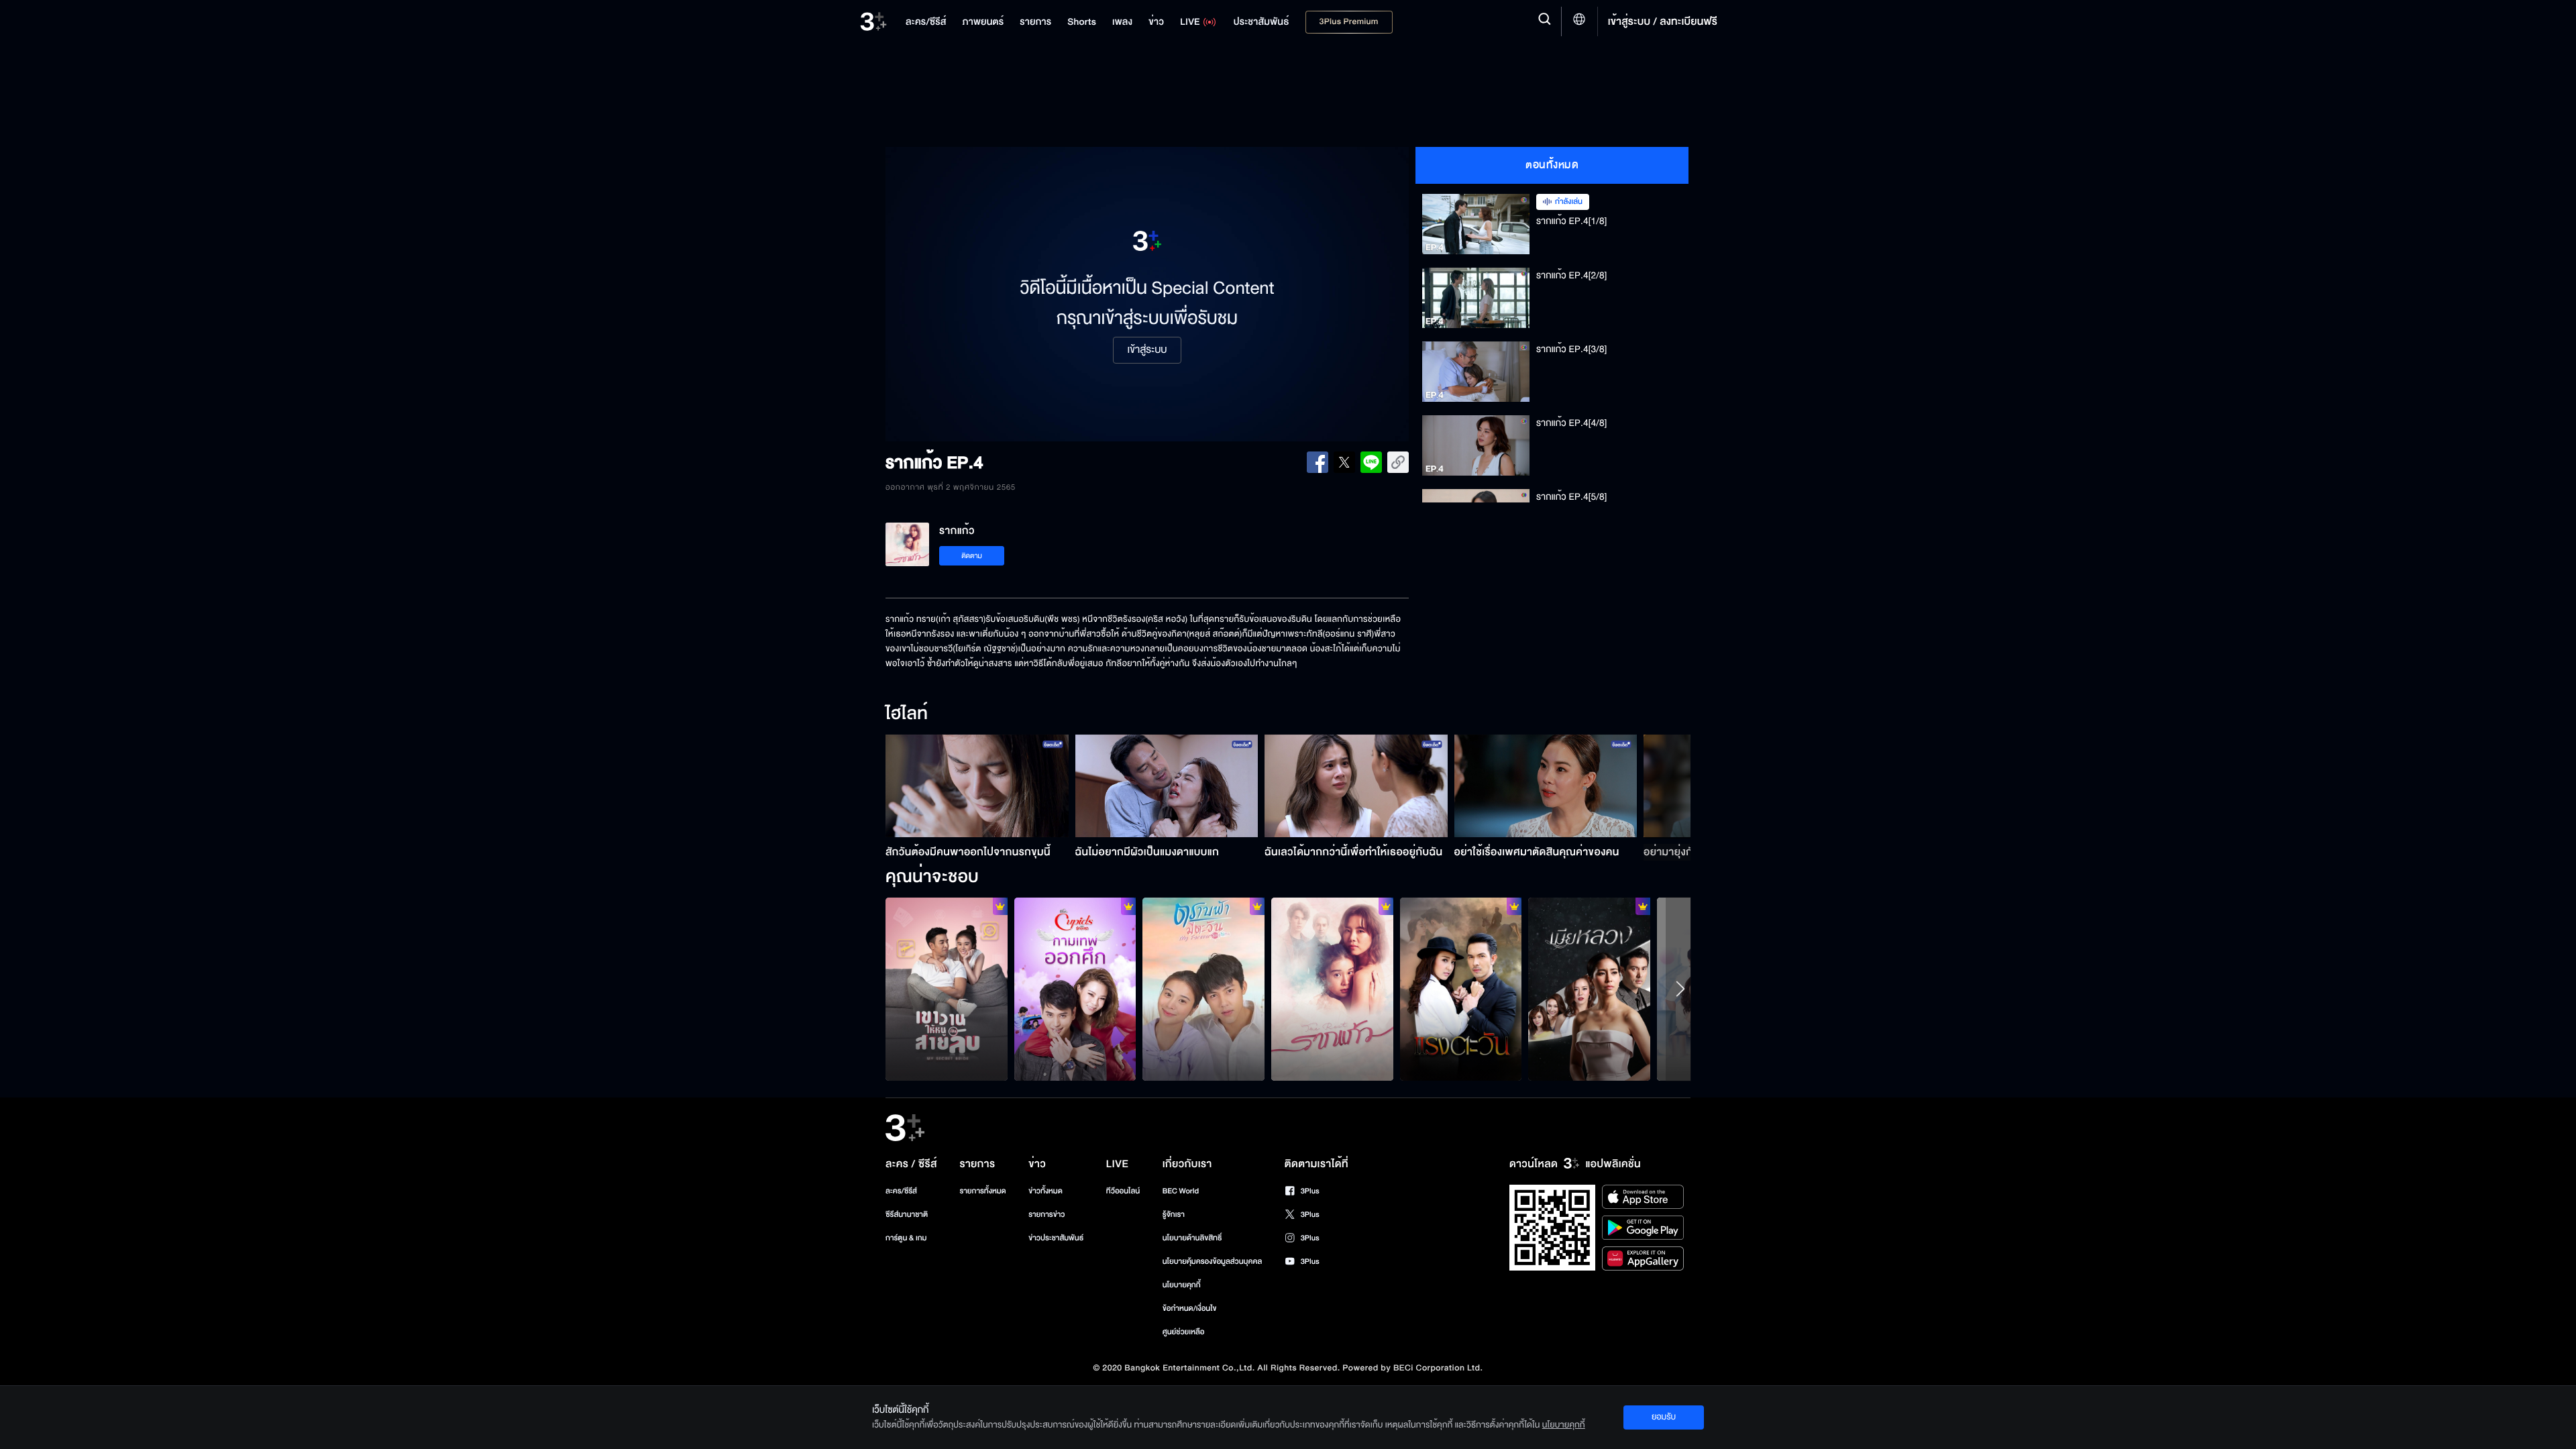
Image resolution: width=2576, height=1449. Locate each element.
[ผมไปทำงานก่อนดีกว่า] (1589, 989)
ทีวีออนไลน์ (1123, 1191)
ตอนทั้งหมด (1552, 165)
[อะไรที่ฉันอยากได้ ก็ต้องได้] (1461, 989)
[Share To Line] (1371, 462)
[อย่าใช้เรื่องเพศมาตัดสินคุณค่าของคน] (1546, 786)
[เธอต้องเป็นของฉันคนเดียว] (1332, 989)
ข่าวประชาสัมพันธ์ (1056, 1238)
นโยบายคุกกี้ (1182, 1285)
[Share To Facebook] (1318, 462)
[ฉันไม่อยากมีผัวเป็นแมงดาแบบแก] (1167, 786)
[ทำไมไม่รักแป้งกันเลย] (1203, 989)
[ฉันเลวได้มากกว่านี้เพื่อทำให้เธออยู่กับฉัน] (1356, 786)
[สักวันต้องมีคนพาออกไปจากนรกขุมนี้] (977, 786)
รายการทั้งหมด (982, 1191)
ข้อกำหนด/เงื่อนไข (1190, 1308)
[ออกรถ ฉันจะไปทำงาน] (1075, 989)
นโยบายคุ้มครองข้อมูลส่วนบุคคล (1213, 1262)
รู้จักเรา (1174, 1215)
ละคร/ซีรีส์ (901, 1191)
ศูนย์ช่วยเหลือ (1184, 1332)
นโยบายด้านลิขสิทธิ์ (1192, 1238)
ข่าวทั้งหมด (1045, 1191)
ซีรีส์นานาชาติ (907, 1215)
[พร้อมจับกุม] (947, 989)
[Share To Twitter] (1344, 462)
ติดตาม (972, 556)
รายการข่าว (1046, 1215)
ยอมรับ (1664, 1417)
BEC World (1181, 1191)
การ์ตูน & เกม (906, 1238)
